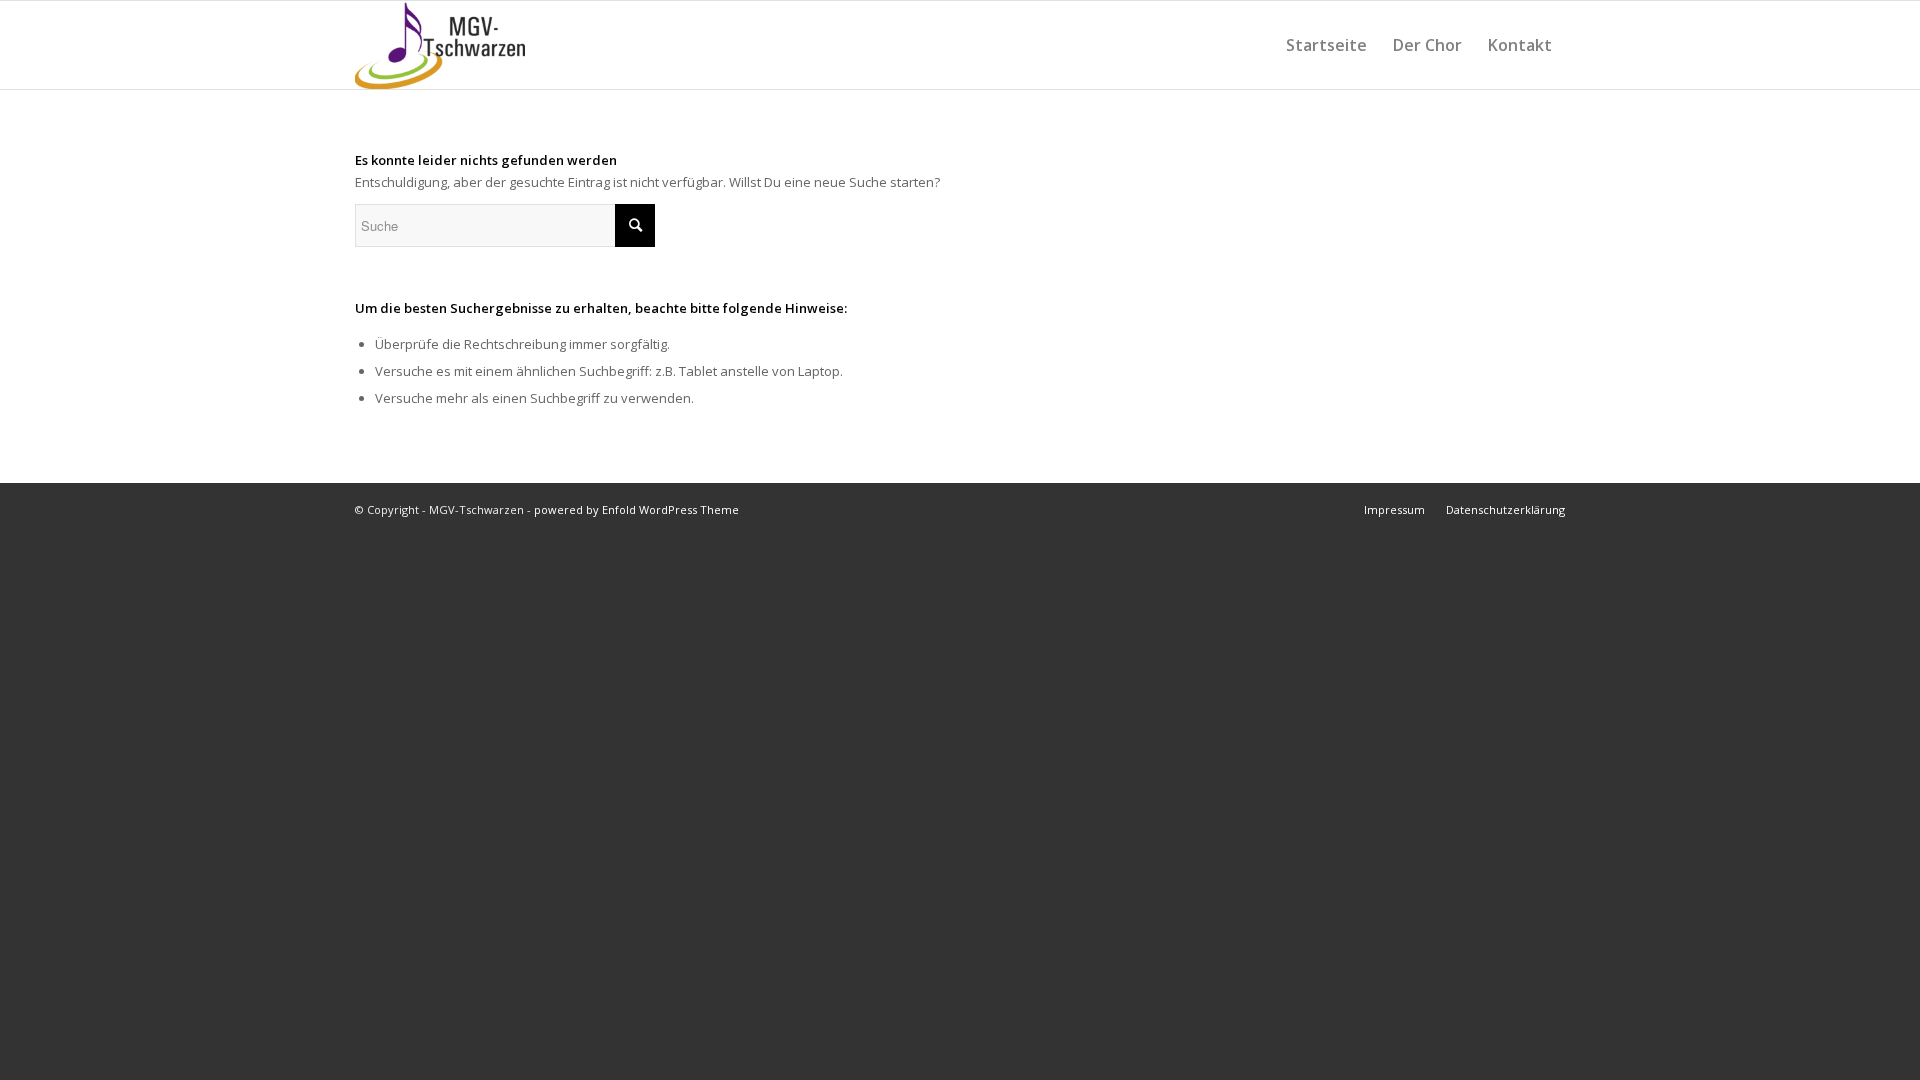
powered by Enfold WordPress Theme (636, 509)
